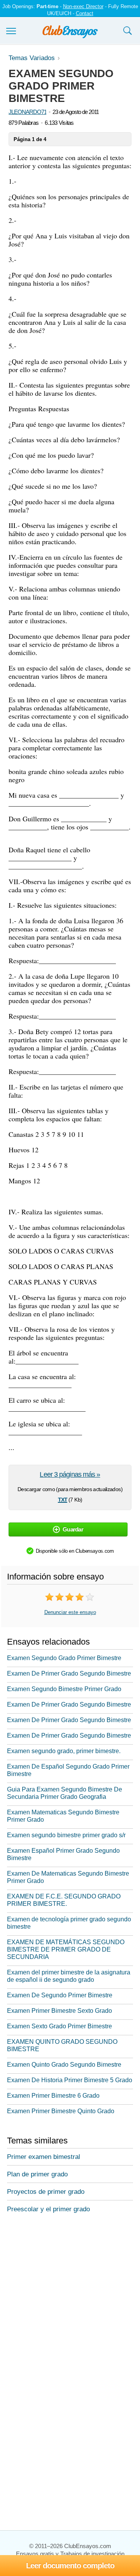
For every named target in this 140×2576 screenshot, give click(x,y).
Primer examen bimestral (44, 2157)
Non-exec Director (83, 6)
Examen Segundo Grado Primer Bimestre (64, 1658)
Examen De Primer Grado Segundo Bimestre (69, 1673)
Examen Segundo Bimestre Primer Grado (64, 1689)
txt (63, 1499)
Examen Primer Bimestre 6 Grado (53, 2096)
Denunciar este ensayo (70, 1612)
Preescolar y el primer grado (48, 2209)
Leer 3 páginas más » (70, 1474)
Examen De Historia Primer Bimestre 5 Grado (70, 2080)
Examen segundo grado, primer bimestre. (64, 1751)
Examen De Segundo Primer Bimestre (60, 1995)
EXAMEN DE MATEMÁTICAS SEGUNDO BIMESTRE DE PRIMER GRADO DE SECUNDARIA (66, 1949)
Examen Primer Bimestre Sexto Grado (59, 2011)
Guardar (73, 1529)
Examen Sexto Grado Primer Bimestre (59, 2026)
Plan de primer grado (37, 2174)
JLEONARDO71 (27, 112)
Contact (85, 13)
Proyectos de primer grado (46, 2192)
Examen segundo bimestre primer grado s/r (66, 1835)
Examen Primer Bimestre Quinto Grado (61, 2111)
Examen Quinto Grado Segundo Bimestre (64, 2065)
